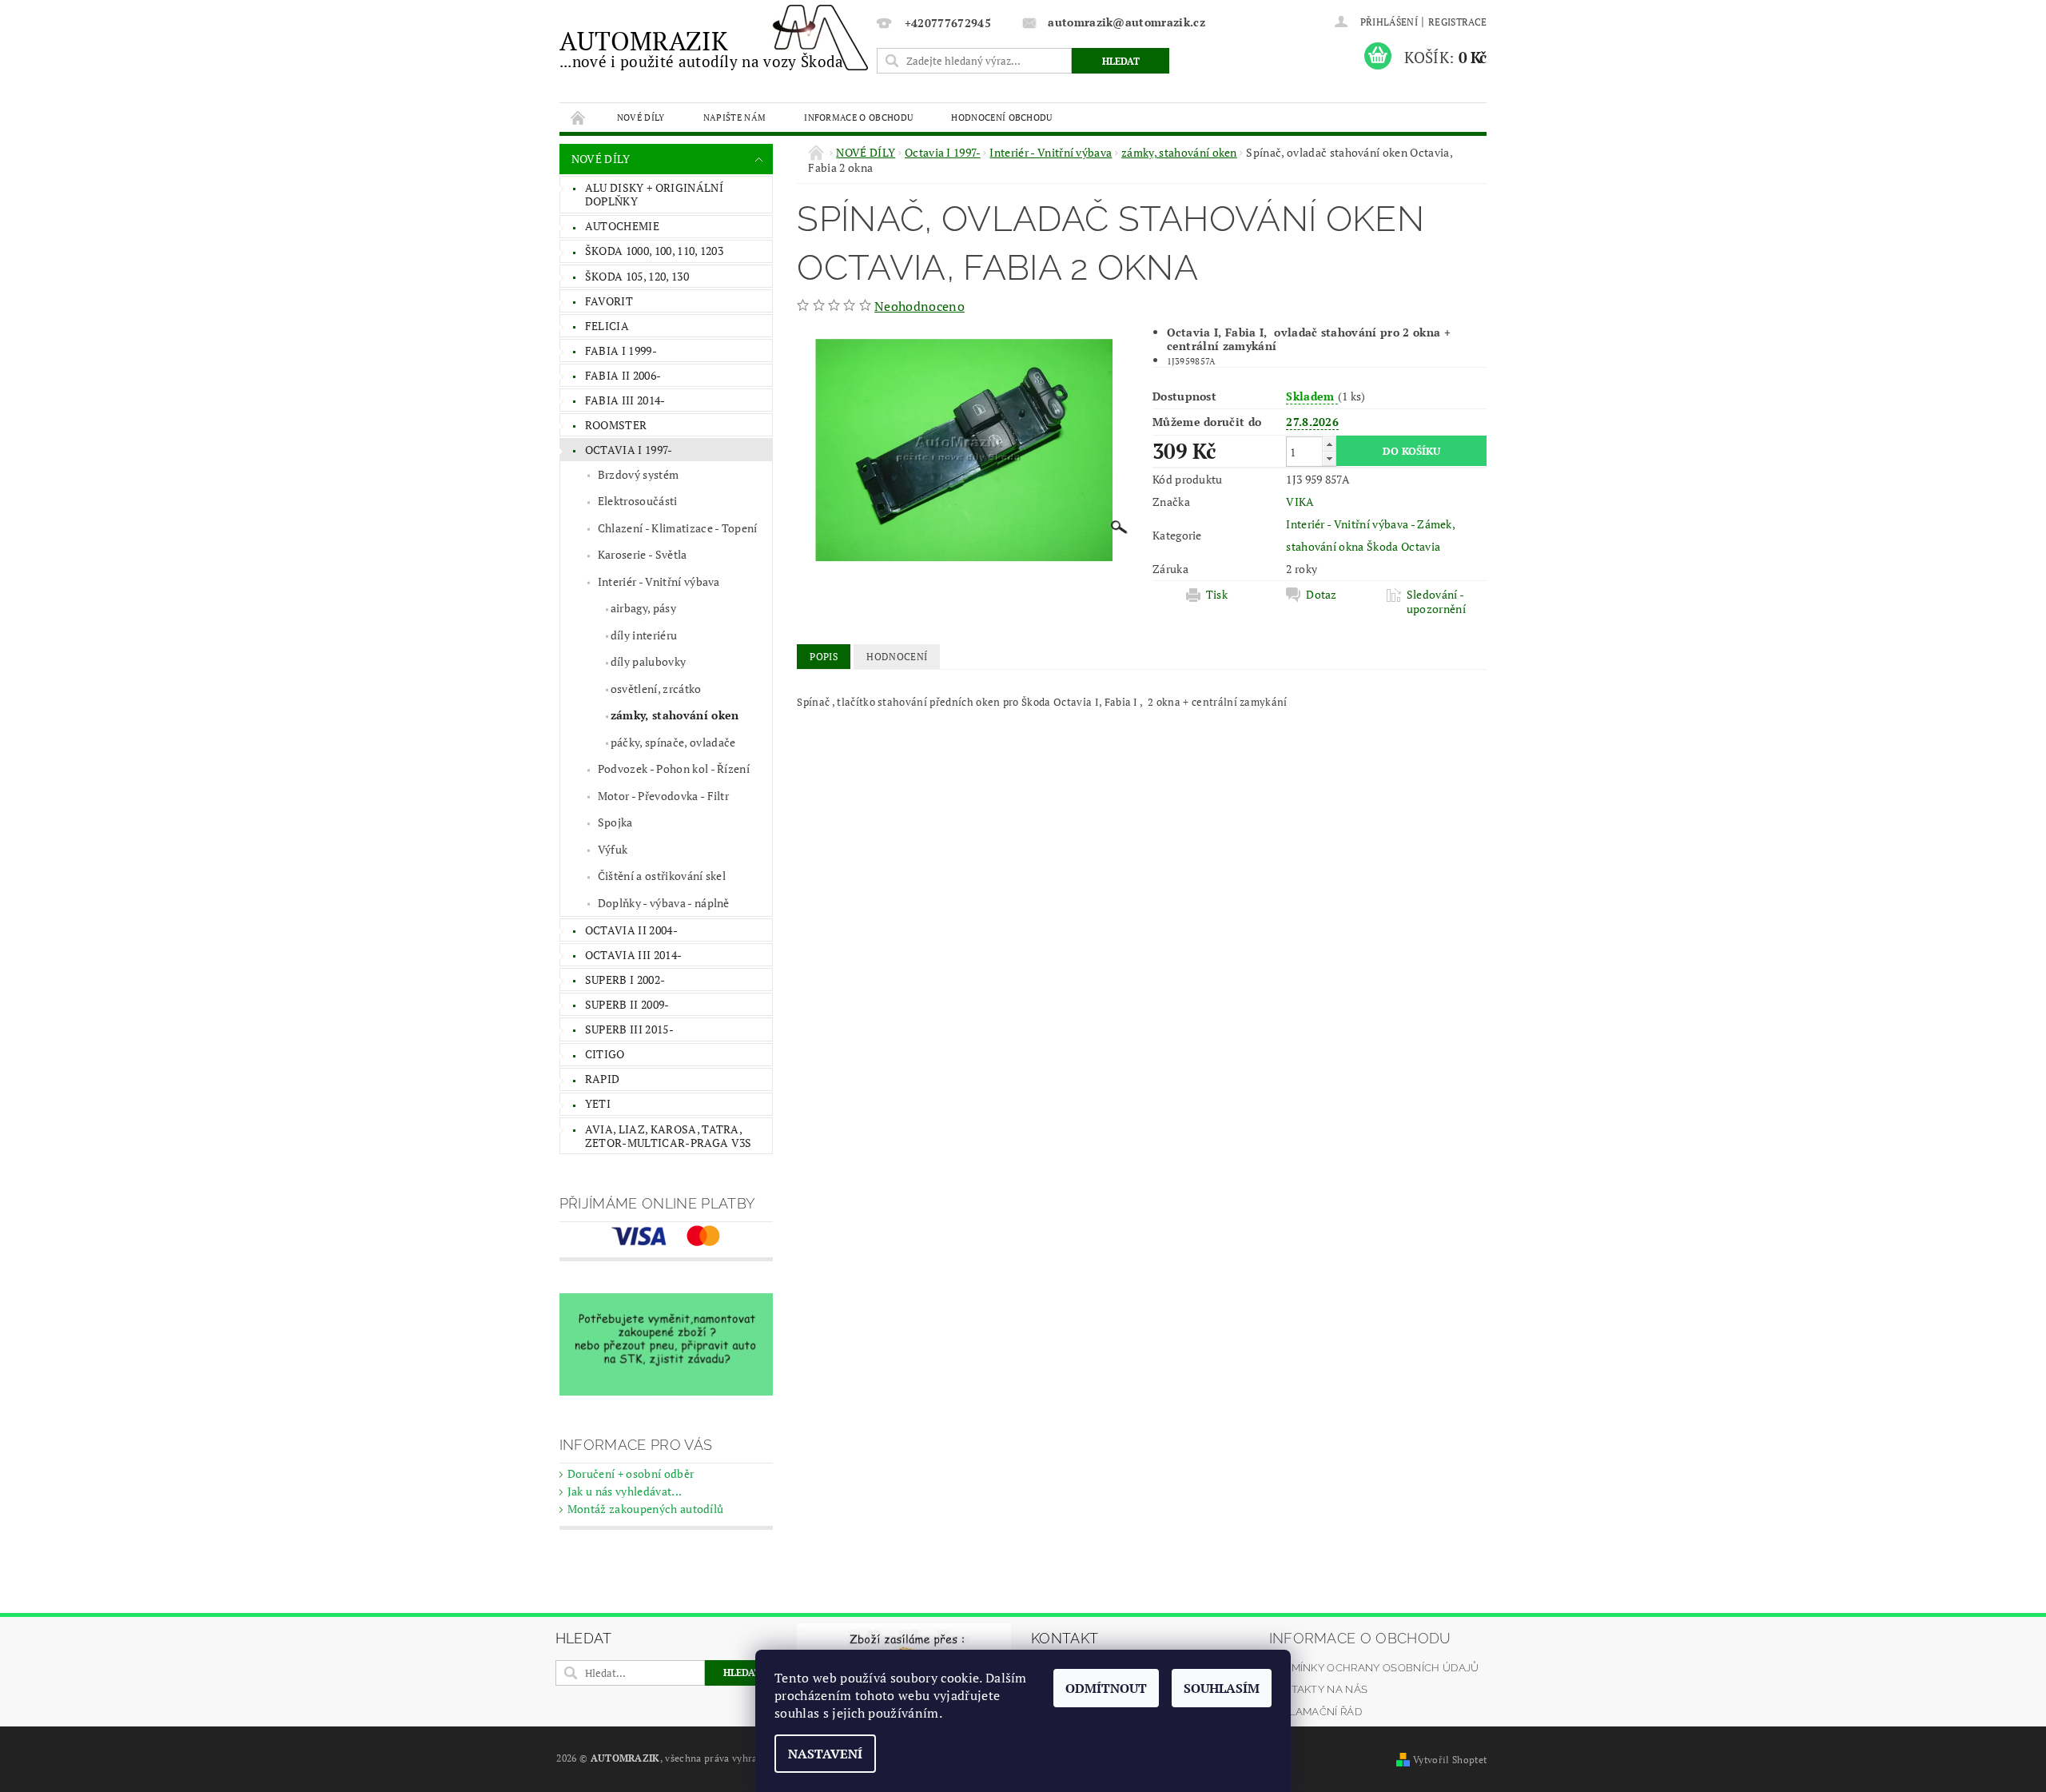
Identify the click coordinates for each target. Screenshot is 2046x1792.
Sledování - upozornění (1436, 602)
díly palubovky (648, 661)
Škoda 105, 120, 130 (637, 276)
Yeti (598, 1103)
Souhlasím (1222, 1688)
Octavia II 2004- (631, 930)
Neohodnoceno (920, 306)
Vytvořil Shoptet (1450, 1760)
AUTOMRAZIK (702, 48)
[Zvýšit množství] (1329, 444)
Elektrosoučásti (638, 501)
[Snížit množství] (1329, 458)
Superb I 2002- (625, 980)
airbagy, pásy (643, 608)
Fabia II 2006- (623, 375)
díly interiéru (644, 635)
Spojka (615, 822)
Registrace (1457, 22)
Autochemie (622, 226)
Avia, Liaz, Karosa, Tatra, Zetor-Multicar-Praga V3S (669, 1136)
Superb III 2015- (629, 1029)
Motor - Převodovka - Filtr (663, 796)
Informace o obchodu (858, 117)
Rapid (603, 1079)
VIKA (1300, 502)
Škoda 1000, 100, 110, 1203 (654, 251)
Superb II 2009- (627, 1004)
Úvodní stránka (579, 117)
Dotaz (1322, 595)
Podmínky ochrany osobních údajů (1374, 1668)
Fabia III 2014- (625, 400)
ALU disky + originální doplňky (654, 195)
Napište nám (735, 117)
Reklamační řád (1316, 1712)
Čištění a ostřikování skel (662, 876)
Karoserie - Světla (643, 554)
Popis (824, 657)
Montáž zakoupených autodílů (646, 1509)
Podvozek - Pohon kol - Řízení (674, 769)
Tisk (1217, 595)
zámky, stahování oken (675, 715)
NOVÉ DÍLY (641, 117)
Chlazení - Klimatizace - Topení (678, 528)
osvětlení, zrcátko (656, 689)
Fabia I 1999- (621, 350)
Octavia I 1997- (629, 450)
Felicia (607, 326)
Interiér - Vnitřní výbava (659, 581)
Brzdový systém (638, 474)
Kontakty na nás (1319, 1689)
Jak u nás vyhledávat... (625, 1491)
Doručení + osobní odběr (631, 1473)
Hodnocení (897, 657)
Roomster (616, 425)
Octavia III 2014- (633, 955)
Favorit (609, 301)
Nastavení (825, 1754)
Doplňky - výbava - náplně (664, 903)
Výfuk (613, 849)
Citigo (605, 1054)
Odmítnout (1106, 1688)
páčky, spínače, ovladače (673, 742)
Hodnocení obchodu (1001, 117)
